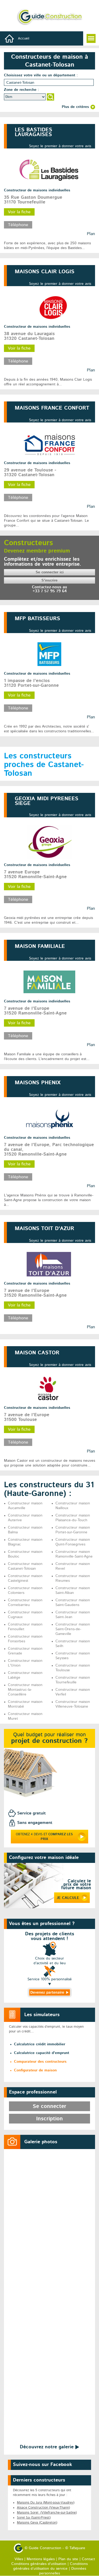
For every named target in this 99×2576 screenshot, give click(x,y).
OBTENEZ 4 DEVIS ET (44, 1837)
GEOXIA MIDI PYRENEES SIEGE (47, 801)
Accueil (24, 39)
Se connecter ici (50, 572)
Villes (19, 2559)
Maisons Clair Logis (45, 272)
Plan (91, 1327)
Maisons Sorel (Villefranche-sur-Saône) (47, 2513)
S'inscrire (49, 580)
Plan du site (68, 2559)
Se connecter (49, 2107)
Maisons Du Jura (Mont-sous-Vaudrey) (46, 2503)
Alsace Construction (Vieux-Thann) (43, 2508)
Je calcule (68, 1898)
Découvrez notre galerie (48, 2447)
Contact (88, 2559)
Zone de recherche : (22, 90)
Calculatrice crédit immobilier (40, 2044)
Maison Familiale (40, 947)
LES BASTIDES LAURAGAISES (34, 132)
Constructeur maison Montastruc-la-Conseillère (25, 1690)
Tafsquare (77, 2548)
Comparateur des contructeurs (40, 2062)
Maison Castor (37, 1353)
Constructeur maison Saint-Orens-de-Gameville (73, 1629)
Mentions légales (41, 2559)
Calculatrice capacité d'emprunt (42, 2053)
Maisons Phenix (38, 1083)
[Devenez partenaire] (50, 1993)
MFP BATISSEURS (37, 619)
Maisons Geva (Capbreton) (37, 2523)
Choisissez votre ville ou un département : (41, 75)
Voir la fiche (19, 1305)
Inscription (49, 2119)
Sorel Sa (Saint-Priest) (34, 2518)
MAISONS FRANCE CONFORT (52, 408)
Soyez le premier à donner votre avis (60, 146)
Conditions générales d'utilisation (39, 2564)
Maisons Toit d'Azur (44, 1229)
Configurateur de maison (35, 2070)
